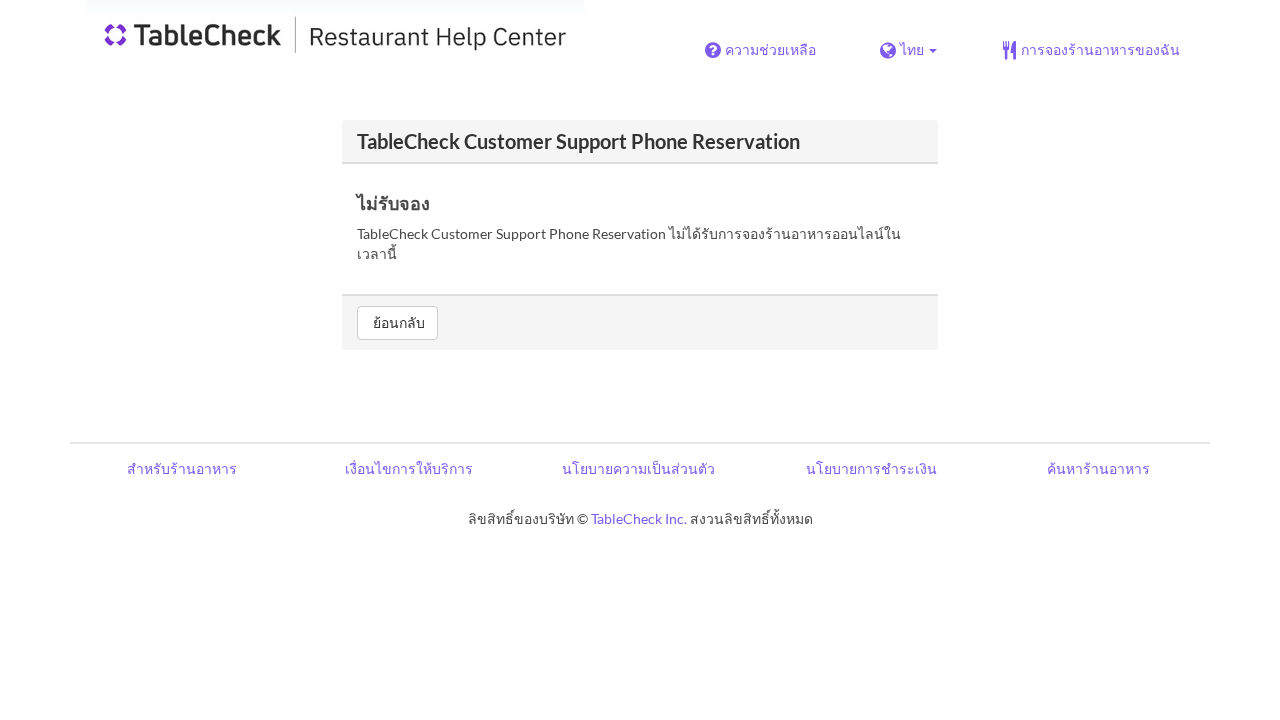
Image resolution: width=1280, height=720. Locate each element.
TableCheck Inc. (639, 518)
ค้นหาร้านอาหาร (1098, 468)
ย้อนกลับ (397, 322)
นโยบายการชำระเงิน (871, 468)
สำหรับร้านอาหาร (182, 468)
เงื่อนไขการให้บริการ (409, 468)
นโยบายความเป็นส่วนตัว (638, 468)
